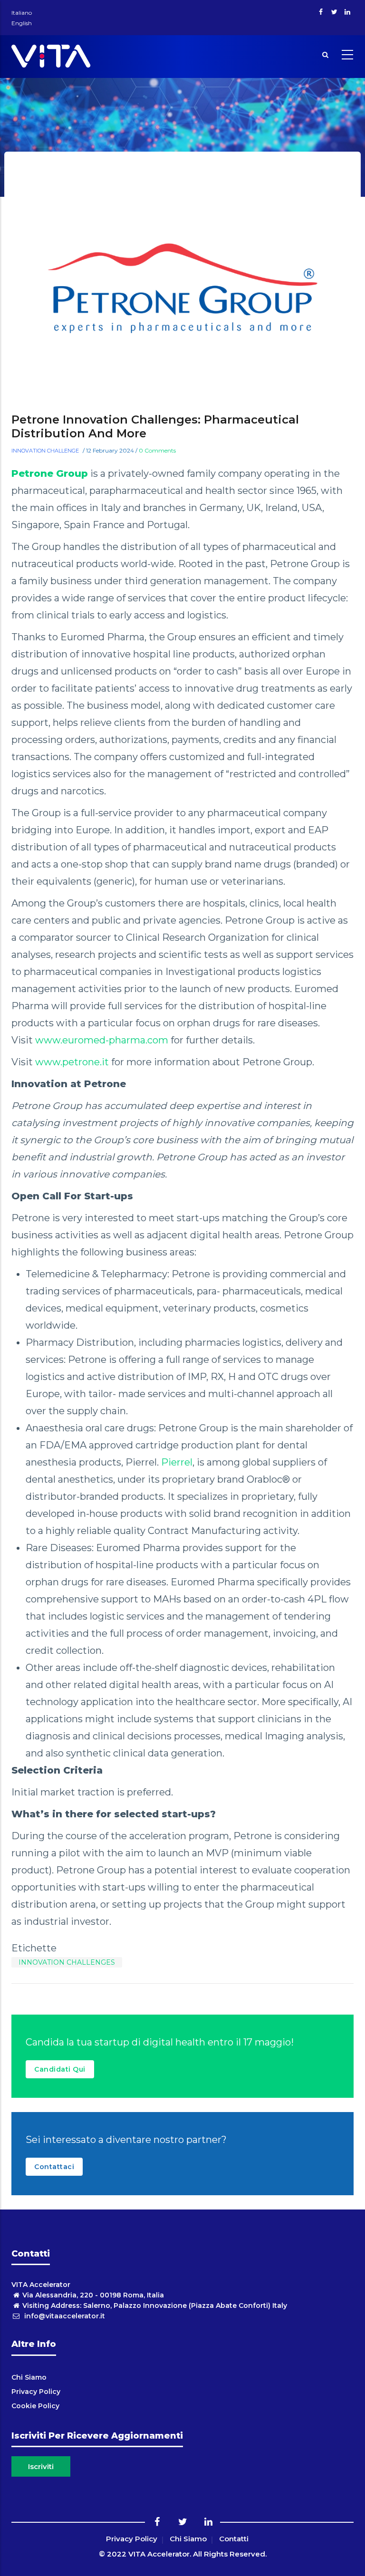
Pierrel (177, 1462)
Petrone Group (50, 473)
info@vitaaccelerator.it (64, 2316)
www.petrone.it (72, 1062)
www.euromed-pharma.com (102, 1040)
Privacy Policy (36, 2392)
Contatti (234, 2539)
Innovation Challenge (45, 451)
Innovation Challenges (67, 1962)
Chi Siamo (29, 2377)
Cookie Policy (35, 2406)
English (22, 23)
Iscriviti (41, 2466)
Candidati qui (60, 2069)
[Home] (51, 54)
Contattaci (54, 2167)
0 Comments (157, 450)
